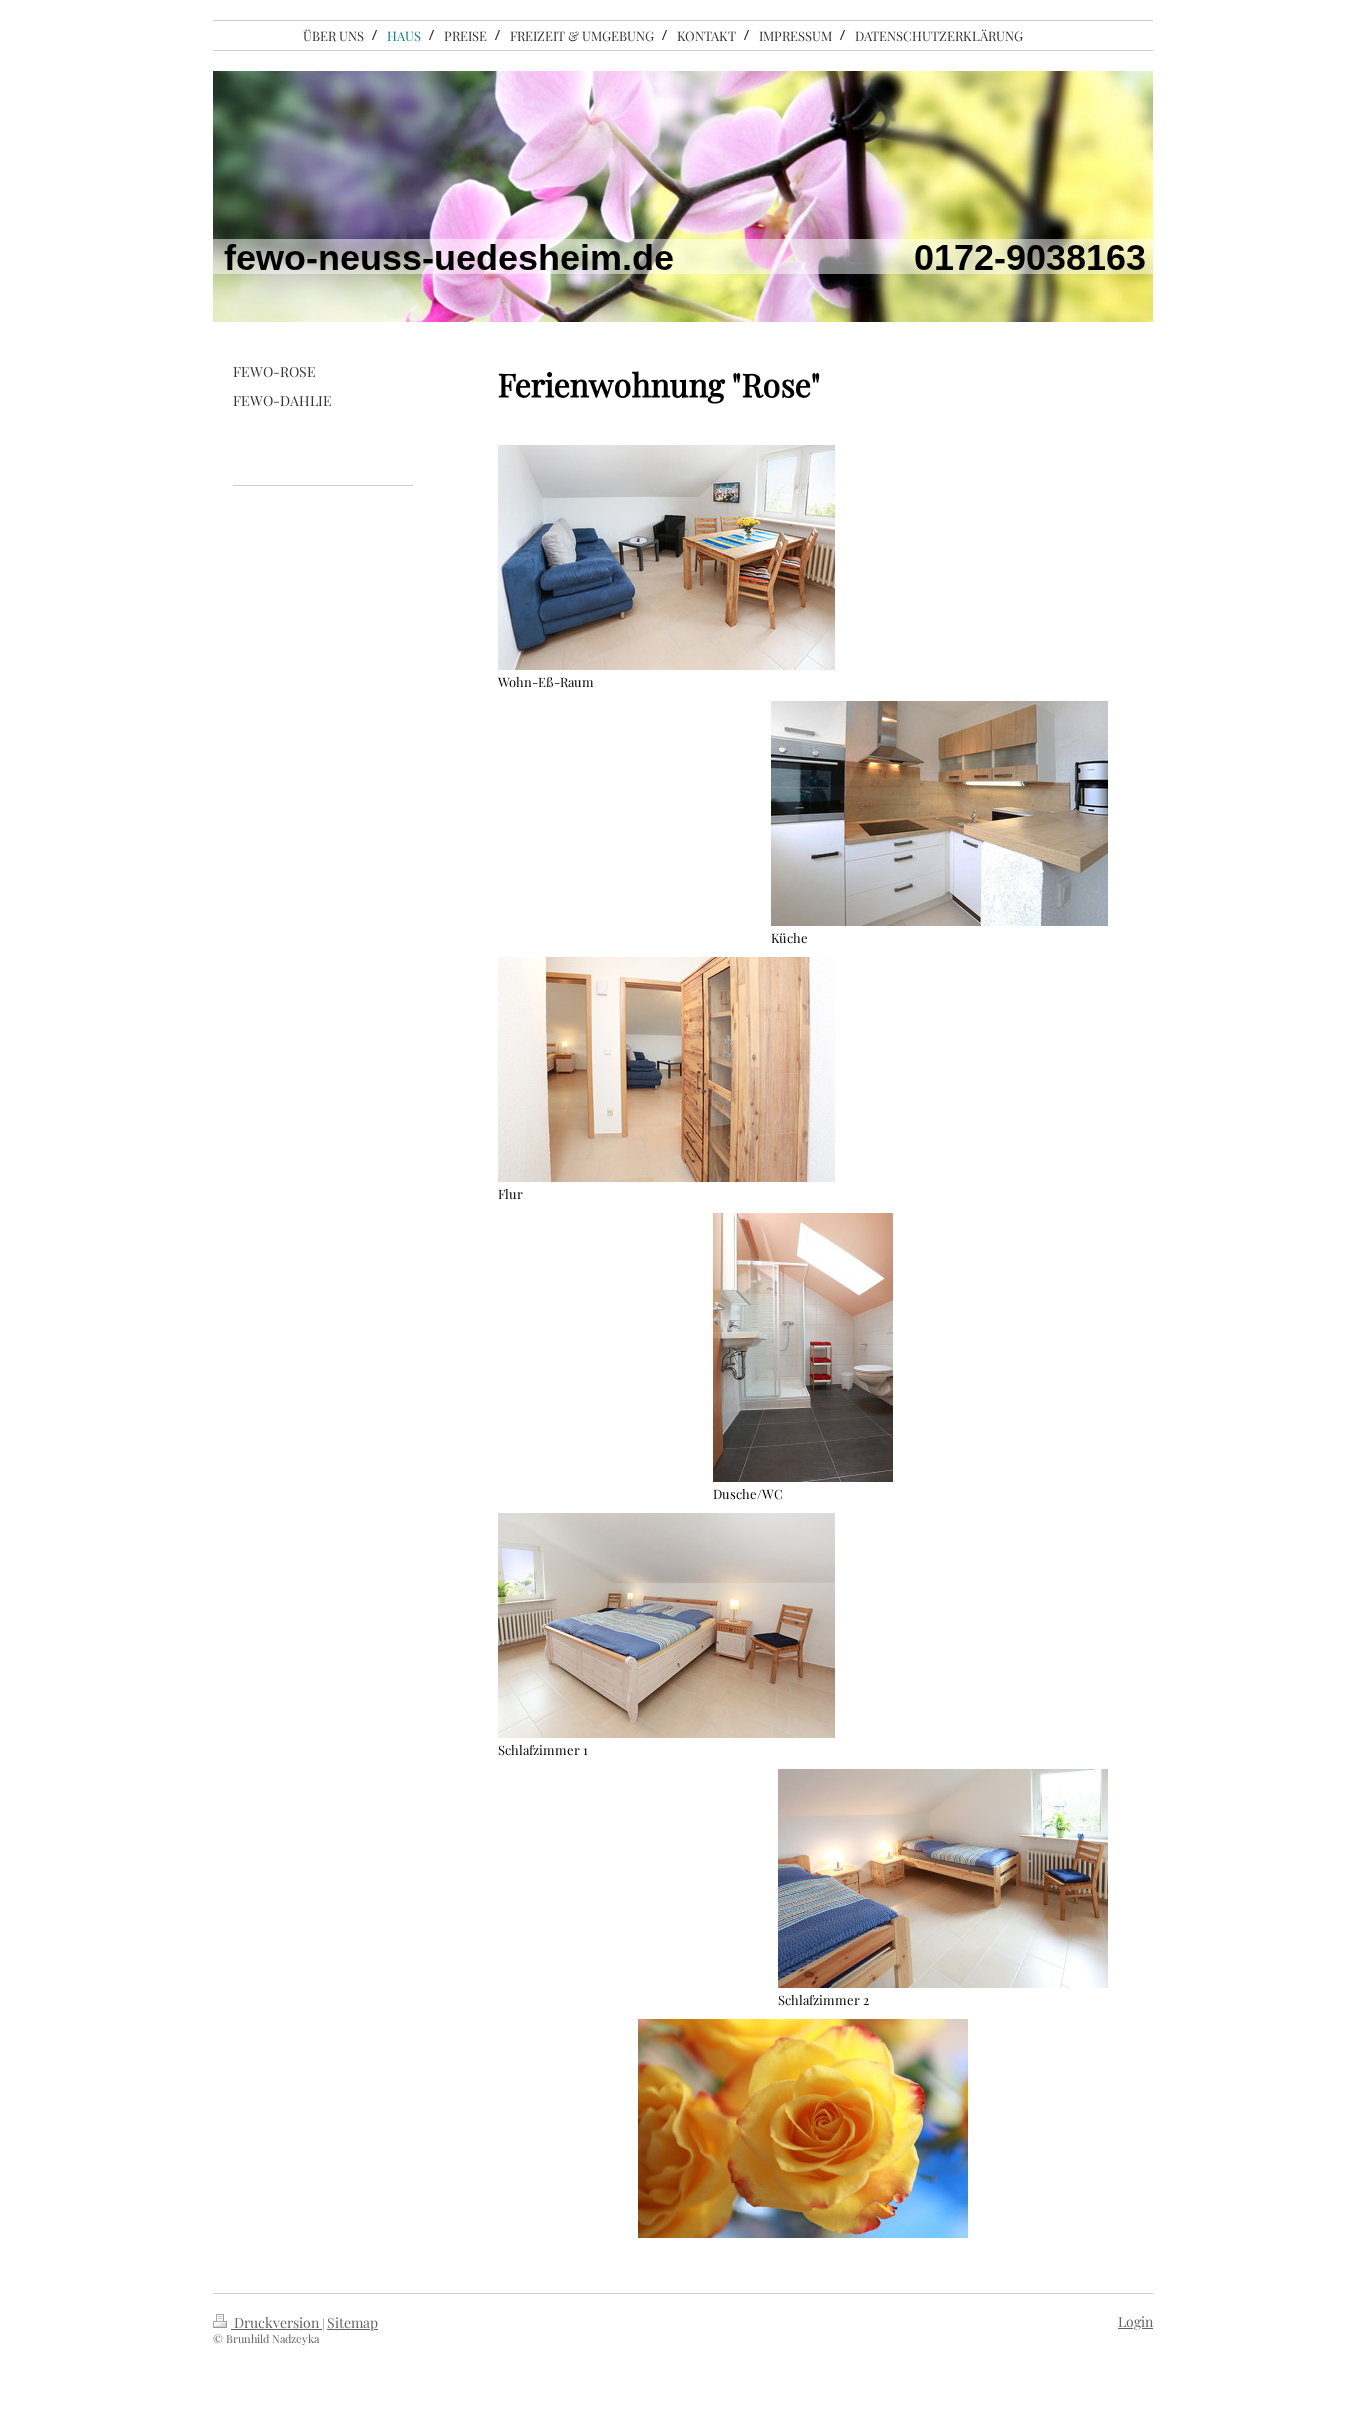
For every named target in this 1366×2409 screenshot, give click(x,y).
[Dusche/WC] (803, 1347)
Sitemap (352, 2322)
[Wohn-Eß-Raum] (666, 557)
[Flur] (666, 1069)
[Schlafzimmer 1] (666, 1625)
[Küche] (939, 813)
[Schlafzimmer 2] (943, 1878)
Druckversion (276, 2322)
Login (1135, 2321)
